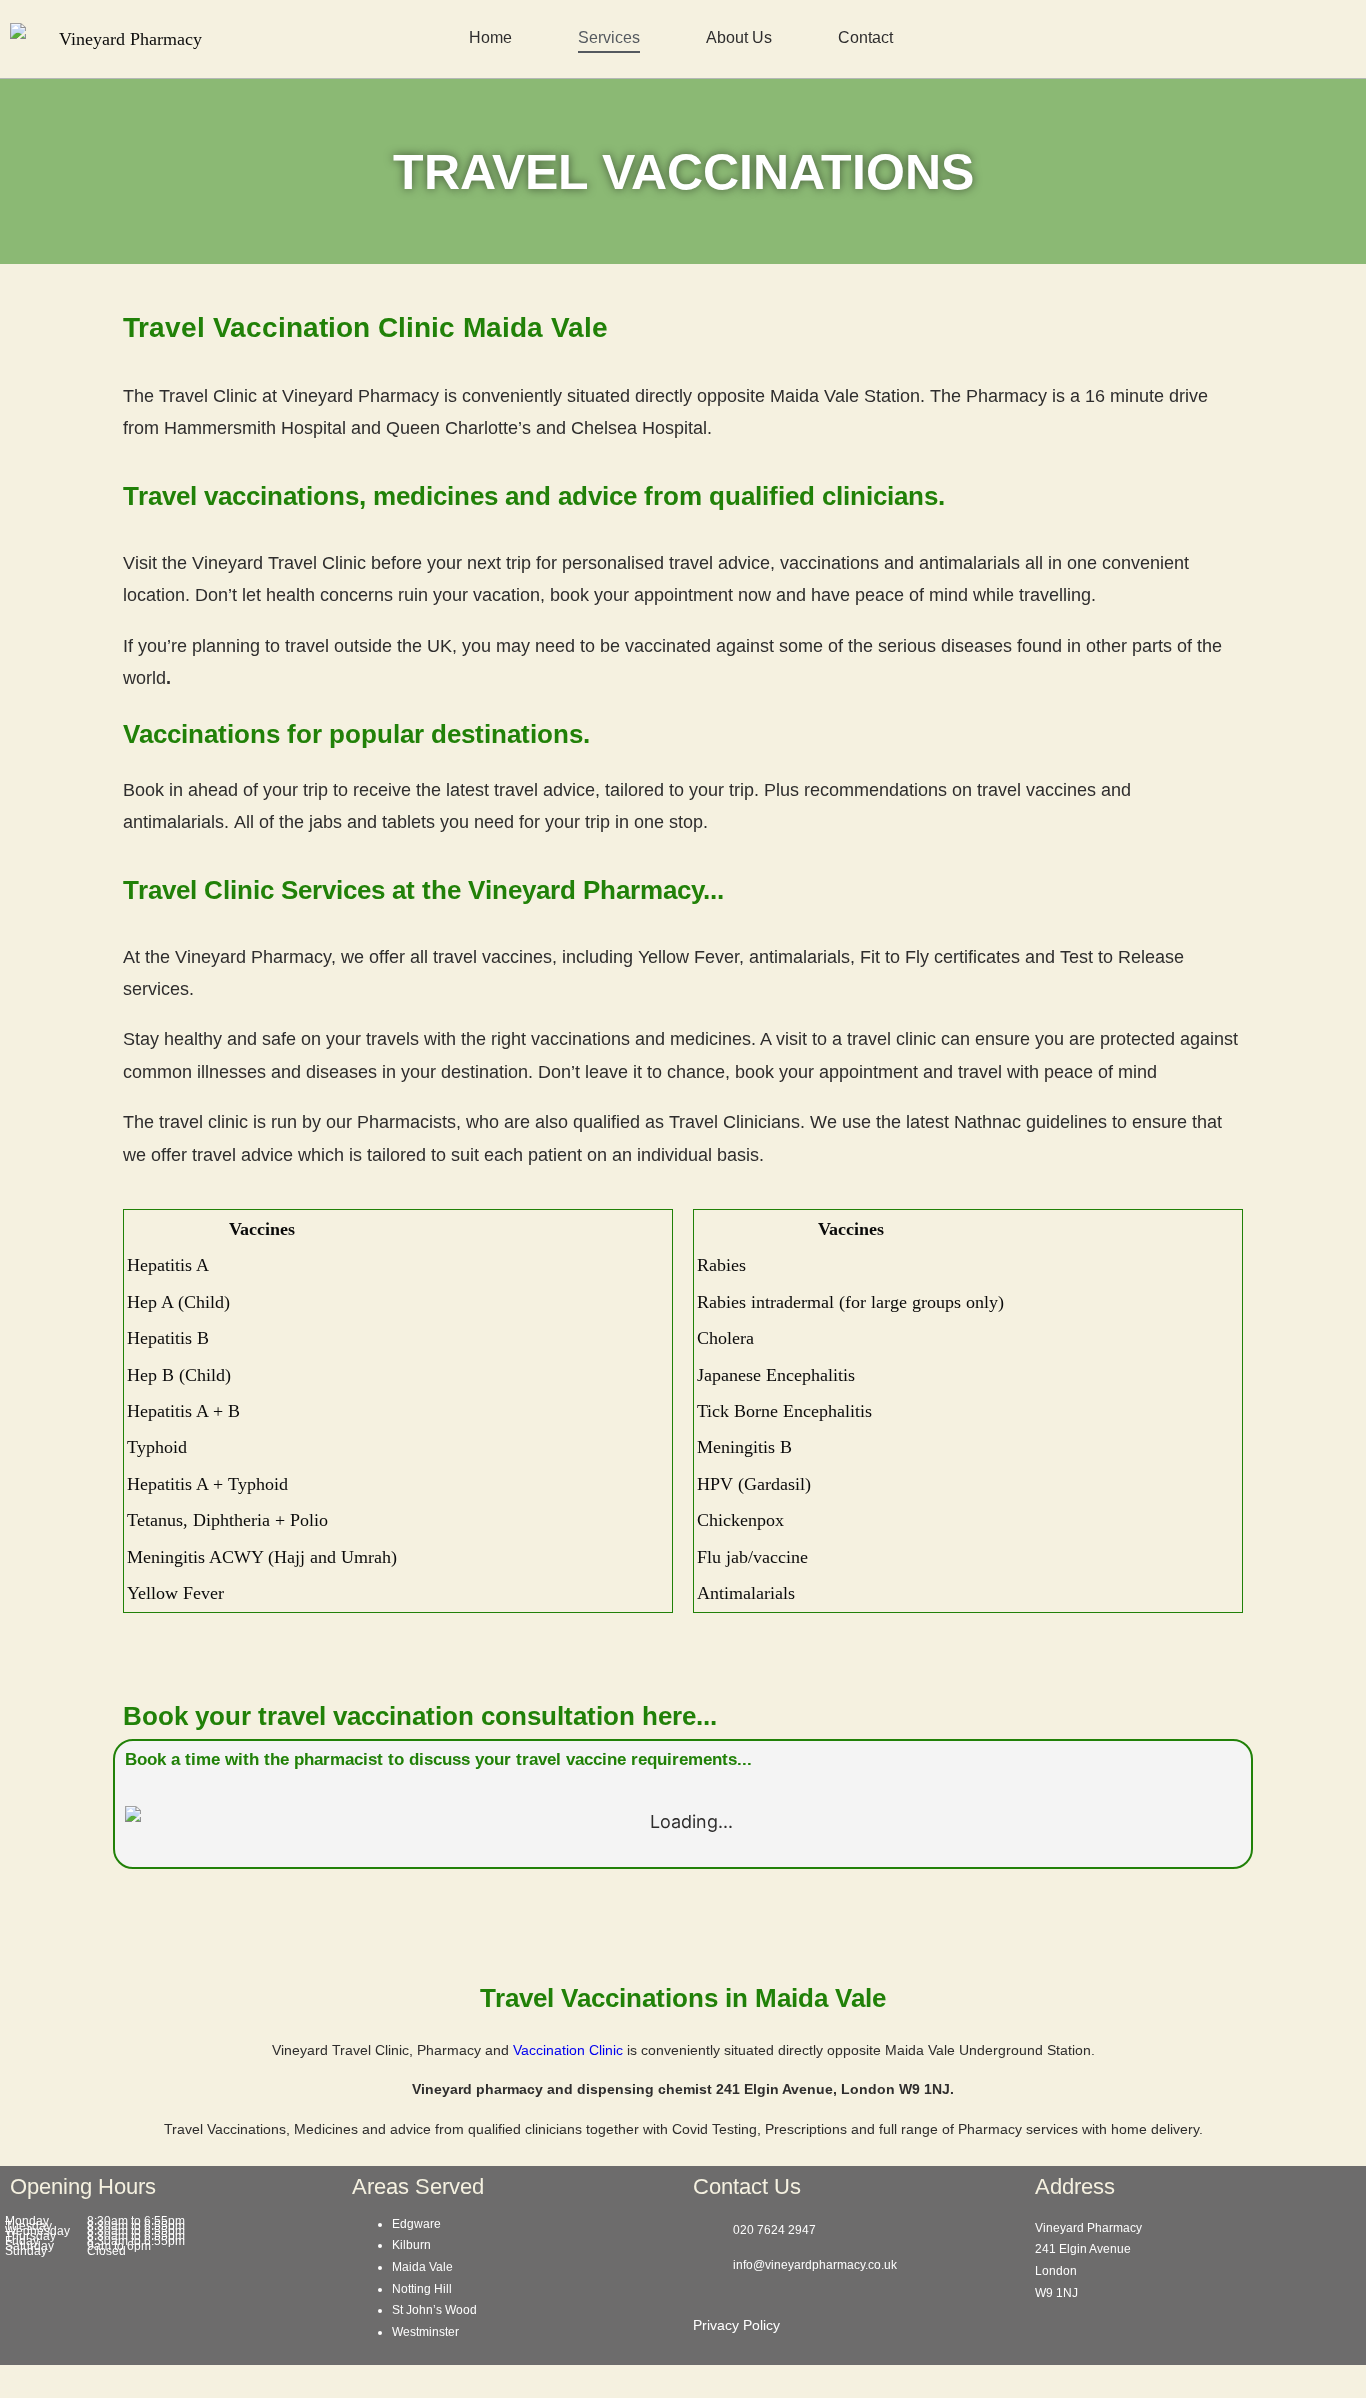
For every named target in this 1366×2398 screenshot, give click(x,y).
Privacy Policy (736, 2325)
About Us (739, 37)
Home (490, 37)
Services (609, 37)
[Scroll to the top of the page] (7, 2381)
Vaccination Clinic (568, 2050)
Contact (865, 37)
